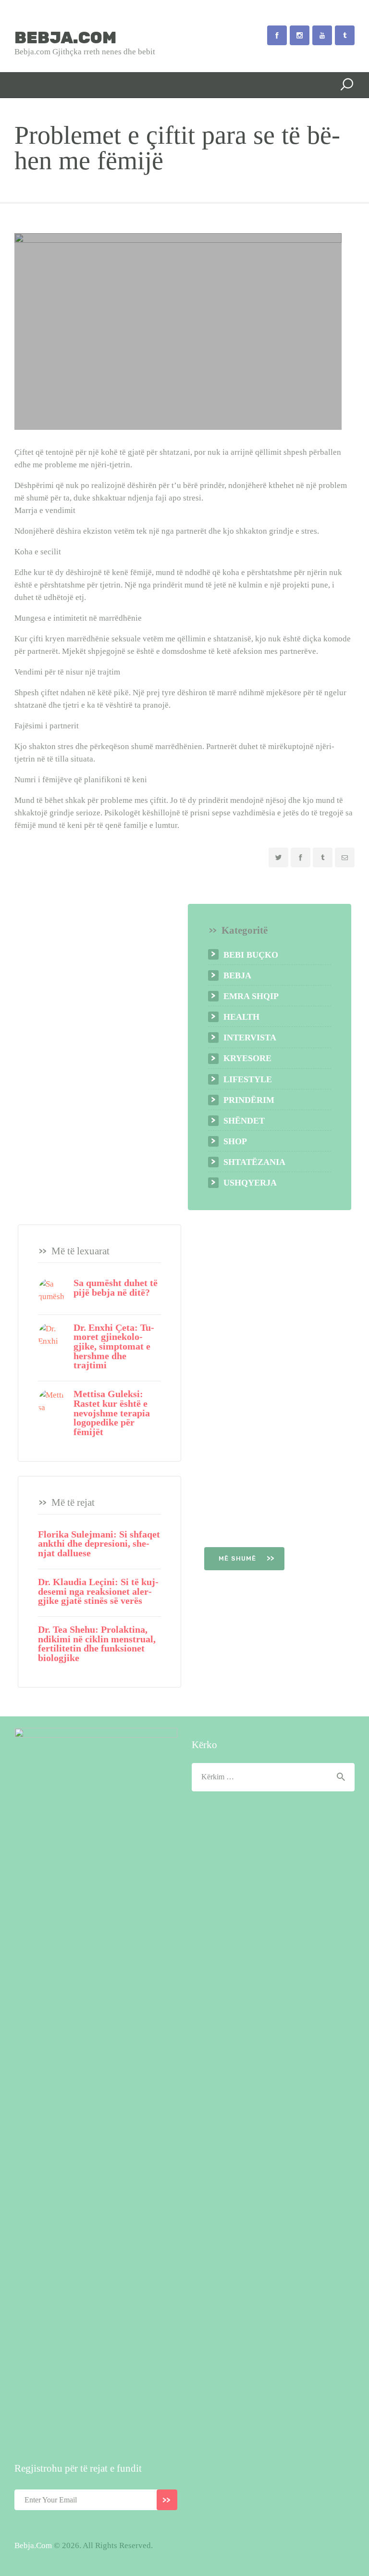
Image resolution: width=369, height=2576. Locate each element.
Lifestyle (248, 1079)
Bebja (237, 975)
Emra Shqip (251, 996)
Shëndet (244, 1121)
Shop (235, 1141)
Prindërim (249, 1100)
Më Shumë (239, 1558)
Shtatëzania (254, 1162)
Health (241, 1017)
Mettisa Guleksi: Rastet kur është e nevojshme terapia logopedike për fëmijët (112, 1413)
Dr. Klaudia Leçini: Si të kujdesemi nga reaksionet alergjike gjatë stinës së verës (98, 1592)
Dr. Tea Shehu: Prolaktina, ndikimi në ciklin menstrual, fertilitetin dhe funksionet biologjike (97, 1644)
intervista (250, 1038)
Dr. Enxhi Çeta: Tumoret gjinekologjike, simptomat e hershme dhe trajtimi (114, 1347)
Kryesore (247, 1058)
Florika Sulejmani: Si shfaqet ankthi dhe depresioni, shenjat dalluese (99, 1544)
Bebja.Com (33, 2545)
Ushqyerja (250, 1183)
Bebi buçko (251, 955)
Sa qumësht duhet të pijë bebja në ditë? (116, 1288)
